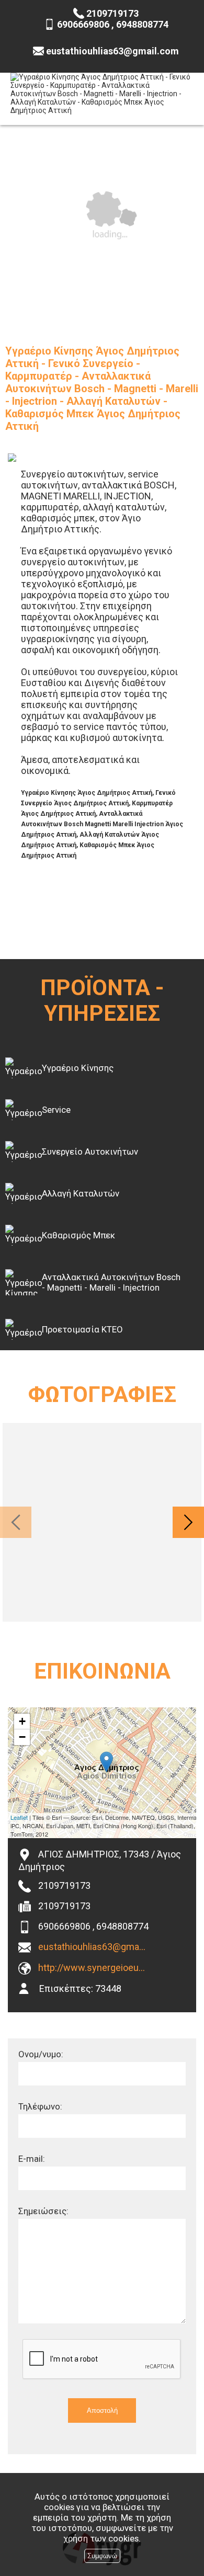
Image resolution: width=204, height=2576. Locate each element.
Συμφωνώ (102, 2556)
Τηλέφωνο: (40, 2106)
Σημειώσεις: (43, 2211)
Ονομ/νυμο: (41, 2054)
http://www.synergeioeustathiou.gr (93, 1968)
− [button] (22, 1737)
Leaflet (19, 1817)
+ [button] (22, 1721)
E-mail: (32, 2159)
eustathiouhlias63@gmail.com (93, 1947)
